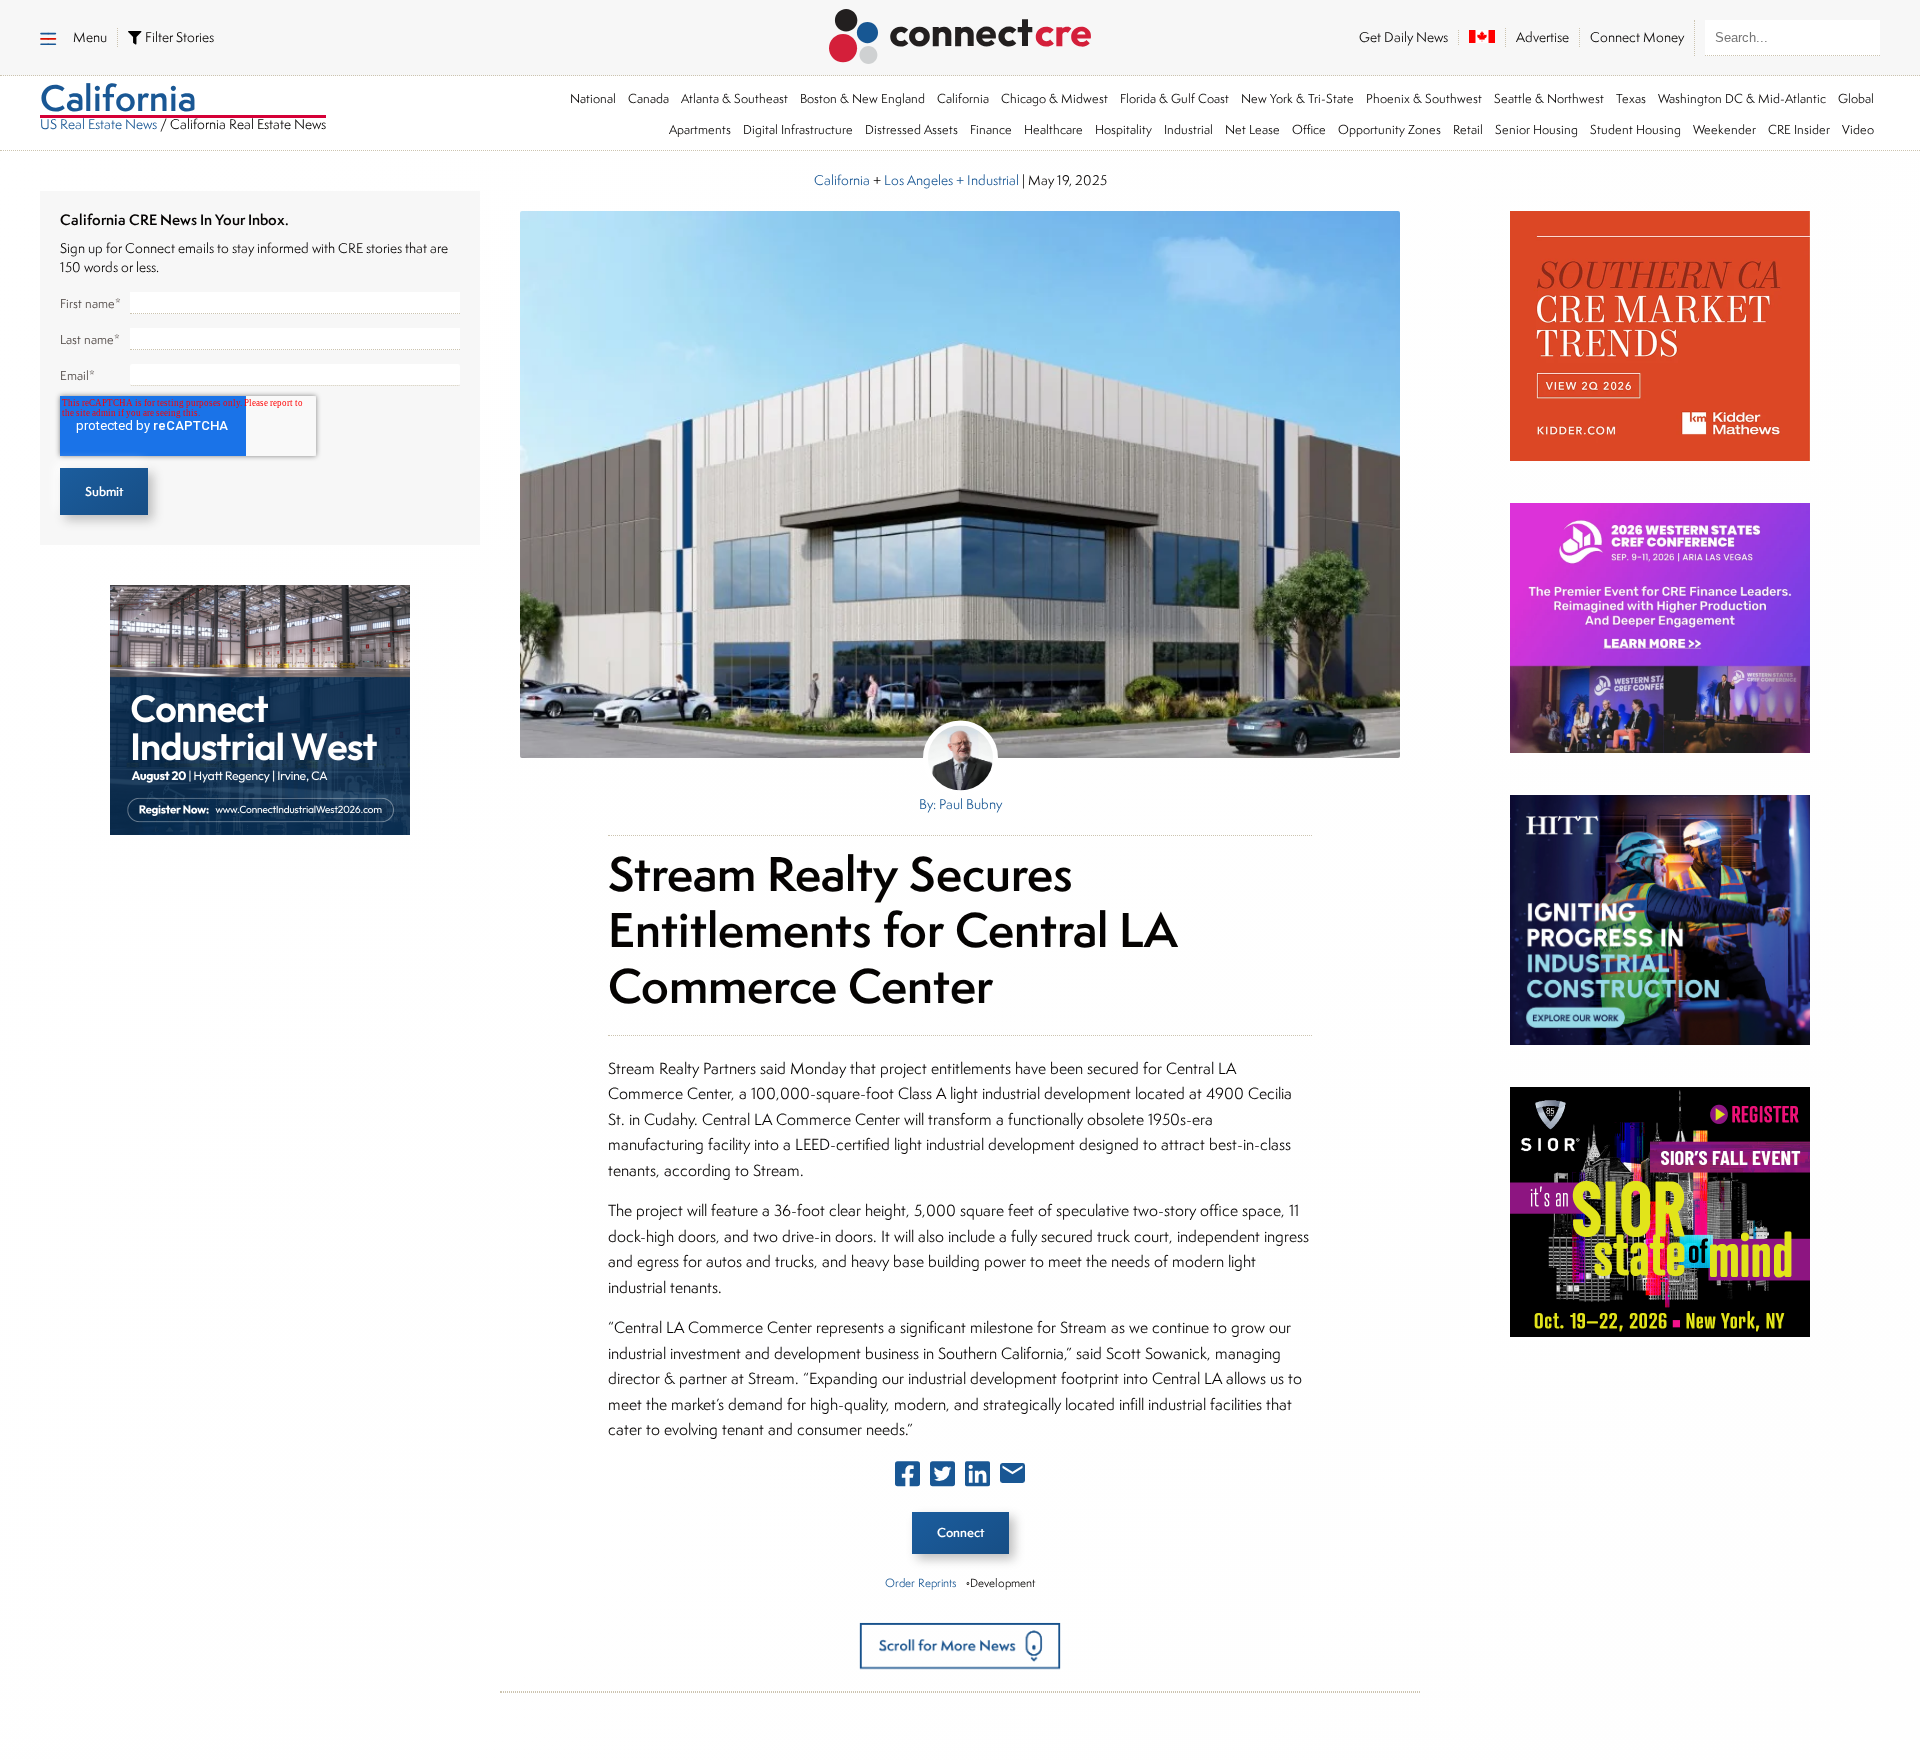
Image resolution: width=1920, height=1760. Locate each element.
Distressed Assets (911, 129)
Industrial (1188, 129)
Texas (1631, 98)
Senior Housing (1536, 129)
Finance (991, 129)
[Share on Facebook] (907, 1478)
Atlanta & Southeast (734, 98)
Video (1858, 129)
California (963, 98)
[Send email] (1012, 1477)
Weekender (1724, 129)
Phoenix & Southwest (1424, 98)
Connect (960, 1532)
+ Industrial (986, 180)
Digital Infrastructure (798, 129)
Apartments (700, 129)
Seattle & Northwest (1549, 98)
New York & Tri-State (1297, 98)
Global (1856, 98)
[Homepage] (960, 33)
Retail (1468, 129)
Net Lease (1252, 129)
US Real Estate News (98, 124)
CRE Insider (1799, 129)
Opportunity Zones (1389, 129)
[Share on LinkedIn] (977, 1478)
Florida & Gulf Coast (1174, 98)
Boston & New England (862, 98)
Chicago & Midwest (1054, 98)
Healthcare (1053, 129)
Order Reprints (920, 1582)
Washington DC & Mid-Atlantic (1742, 98)
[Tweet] (942, 1478)
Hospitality (1123, 129)
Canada (648, 98)
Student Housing (1635, 129)
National (593, 98)
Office (1309, 129)
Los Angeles (918, 180)
